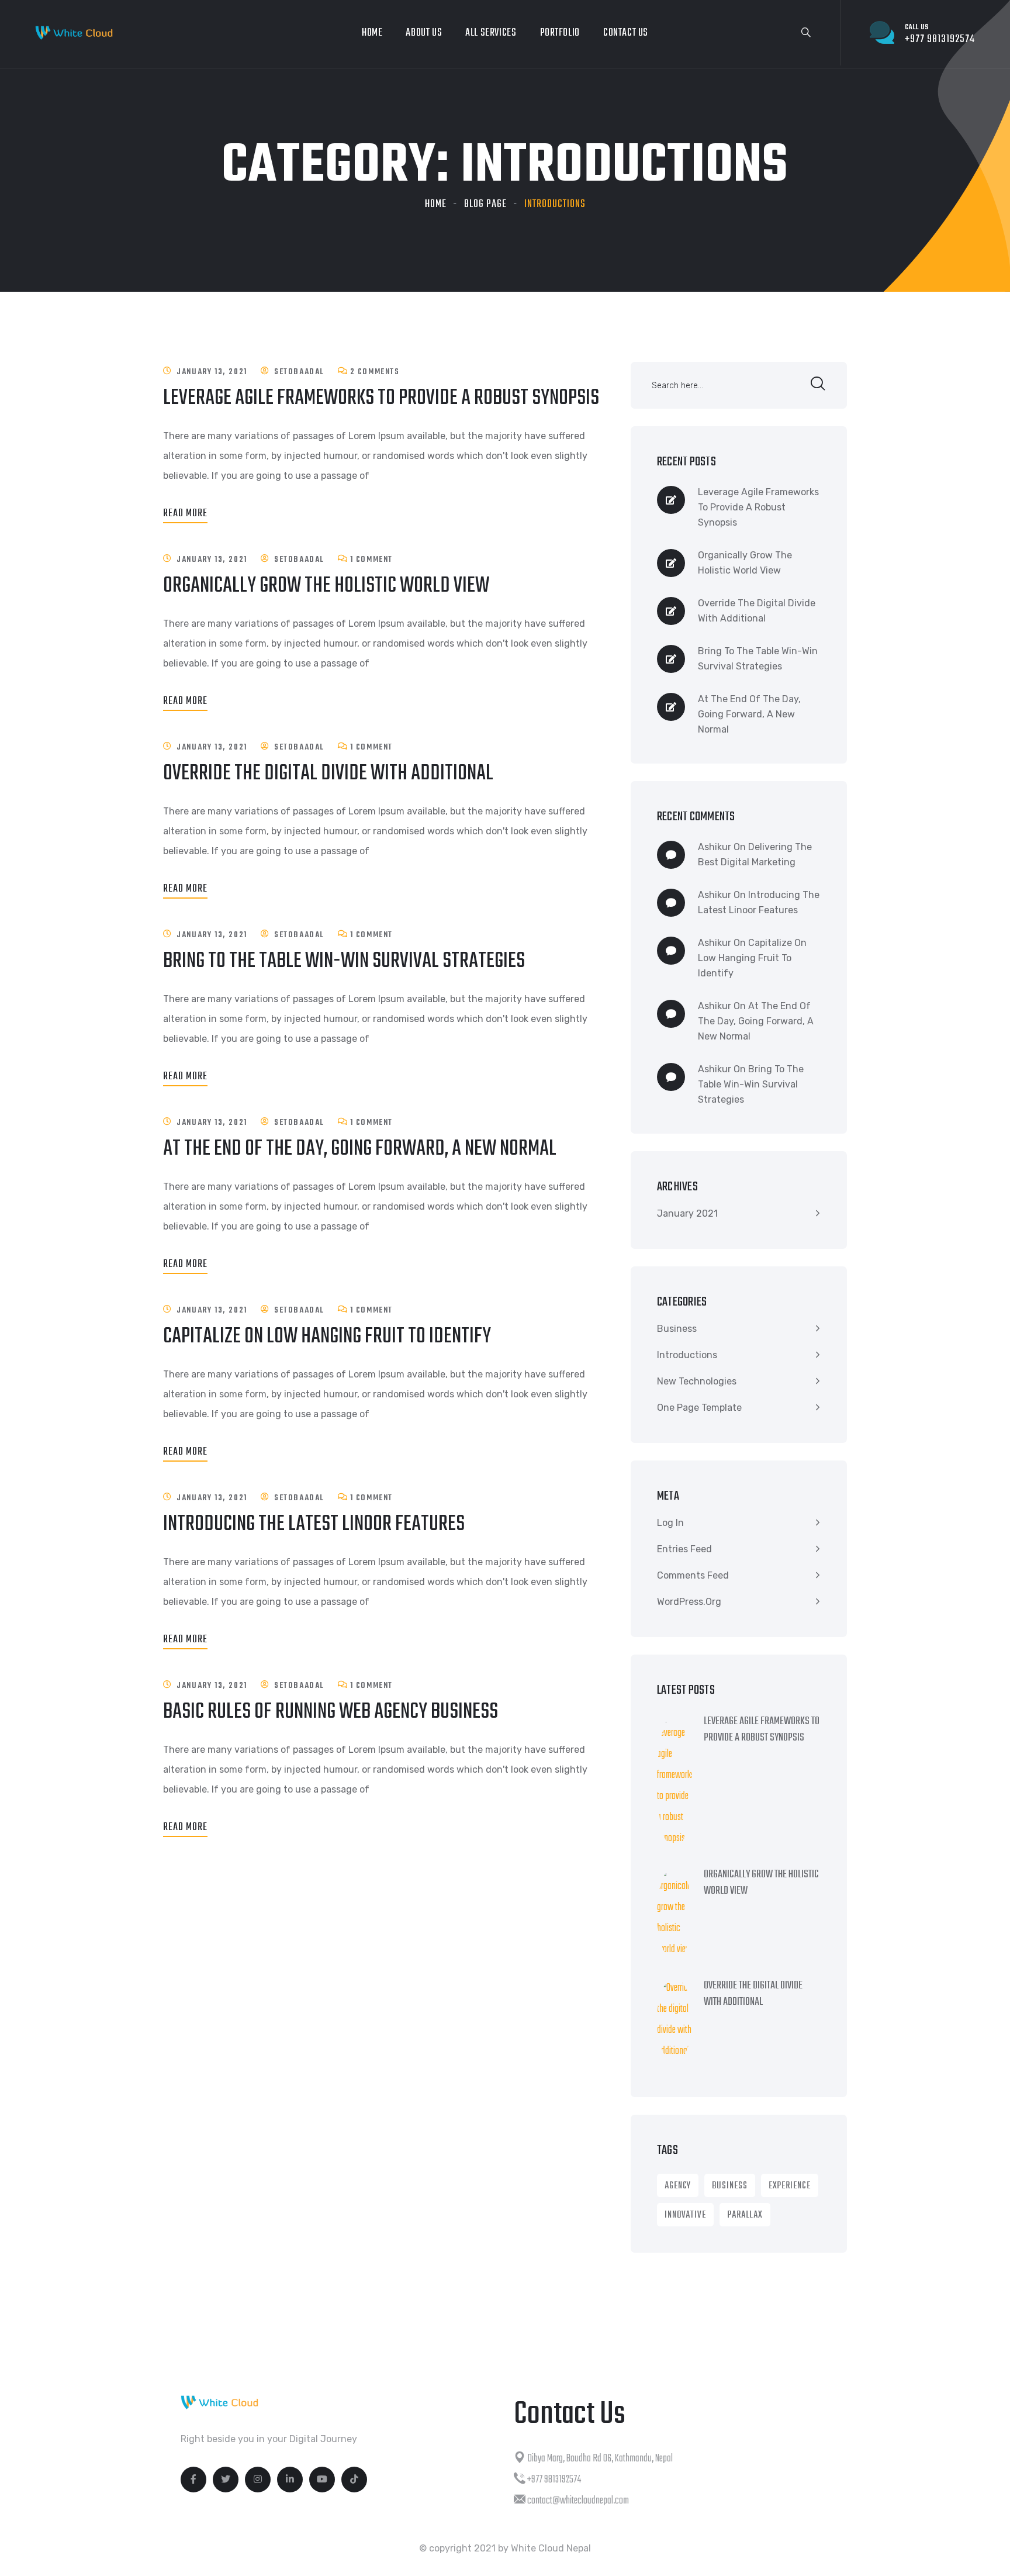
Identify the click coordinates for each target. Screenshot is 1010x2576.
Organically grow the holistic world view (326, 586)
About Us (424, 33)
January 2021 (687, 1213)
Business (677, 1329)
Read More (185, 514)
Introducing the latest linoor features (314, 1524)
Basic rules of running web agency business (331, 1712)
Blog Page (485, 204)
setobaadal (299, 372)
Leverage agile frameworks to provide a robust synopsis (381, 398)
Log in (670, 1523)
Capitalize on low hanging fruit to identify (327, 1337)
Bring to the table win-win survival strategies (344, 961)
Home (372, 33)
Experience (790, 2186)
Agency (678, 2186)
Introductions (687, 1355)
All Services (491, 33)
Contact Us (626, 33)
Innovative (685, 2215)
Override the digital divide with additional (328, 774)
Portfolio (560, 33)
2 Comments (375, 372)
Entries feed (684, 1549)
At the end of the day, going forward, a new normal (360, 1149)
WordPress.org (689, 1602)
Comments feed (693, 1575)
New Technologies (697, 1381)
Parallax (745, 2215)
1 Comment (371, 560)
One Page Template (699, 1408)
